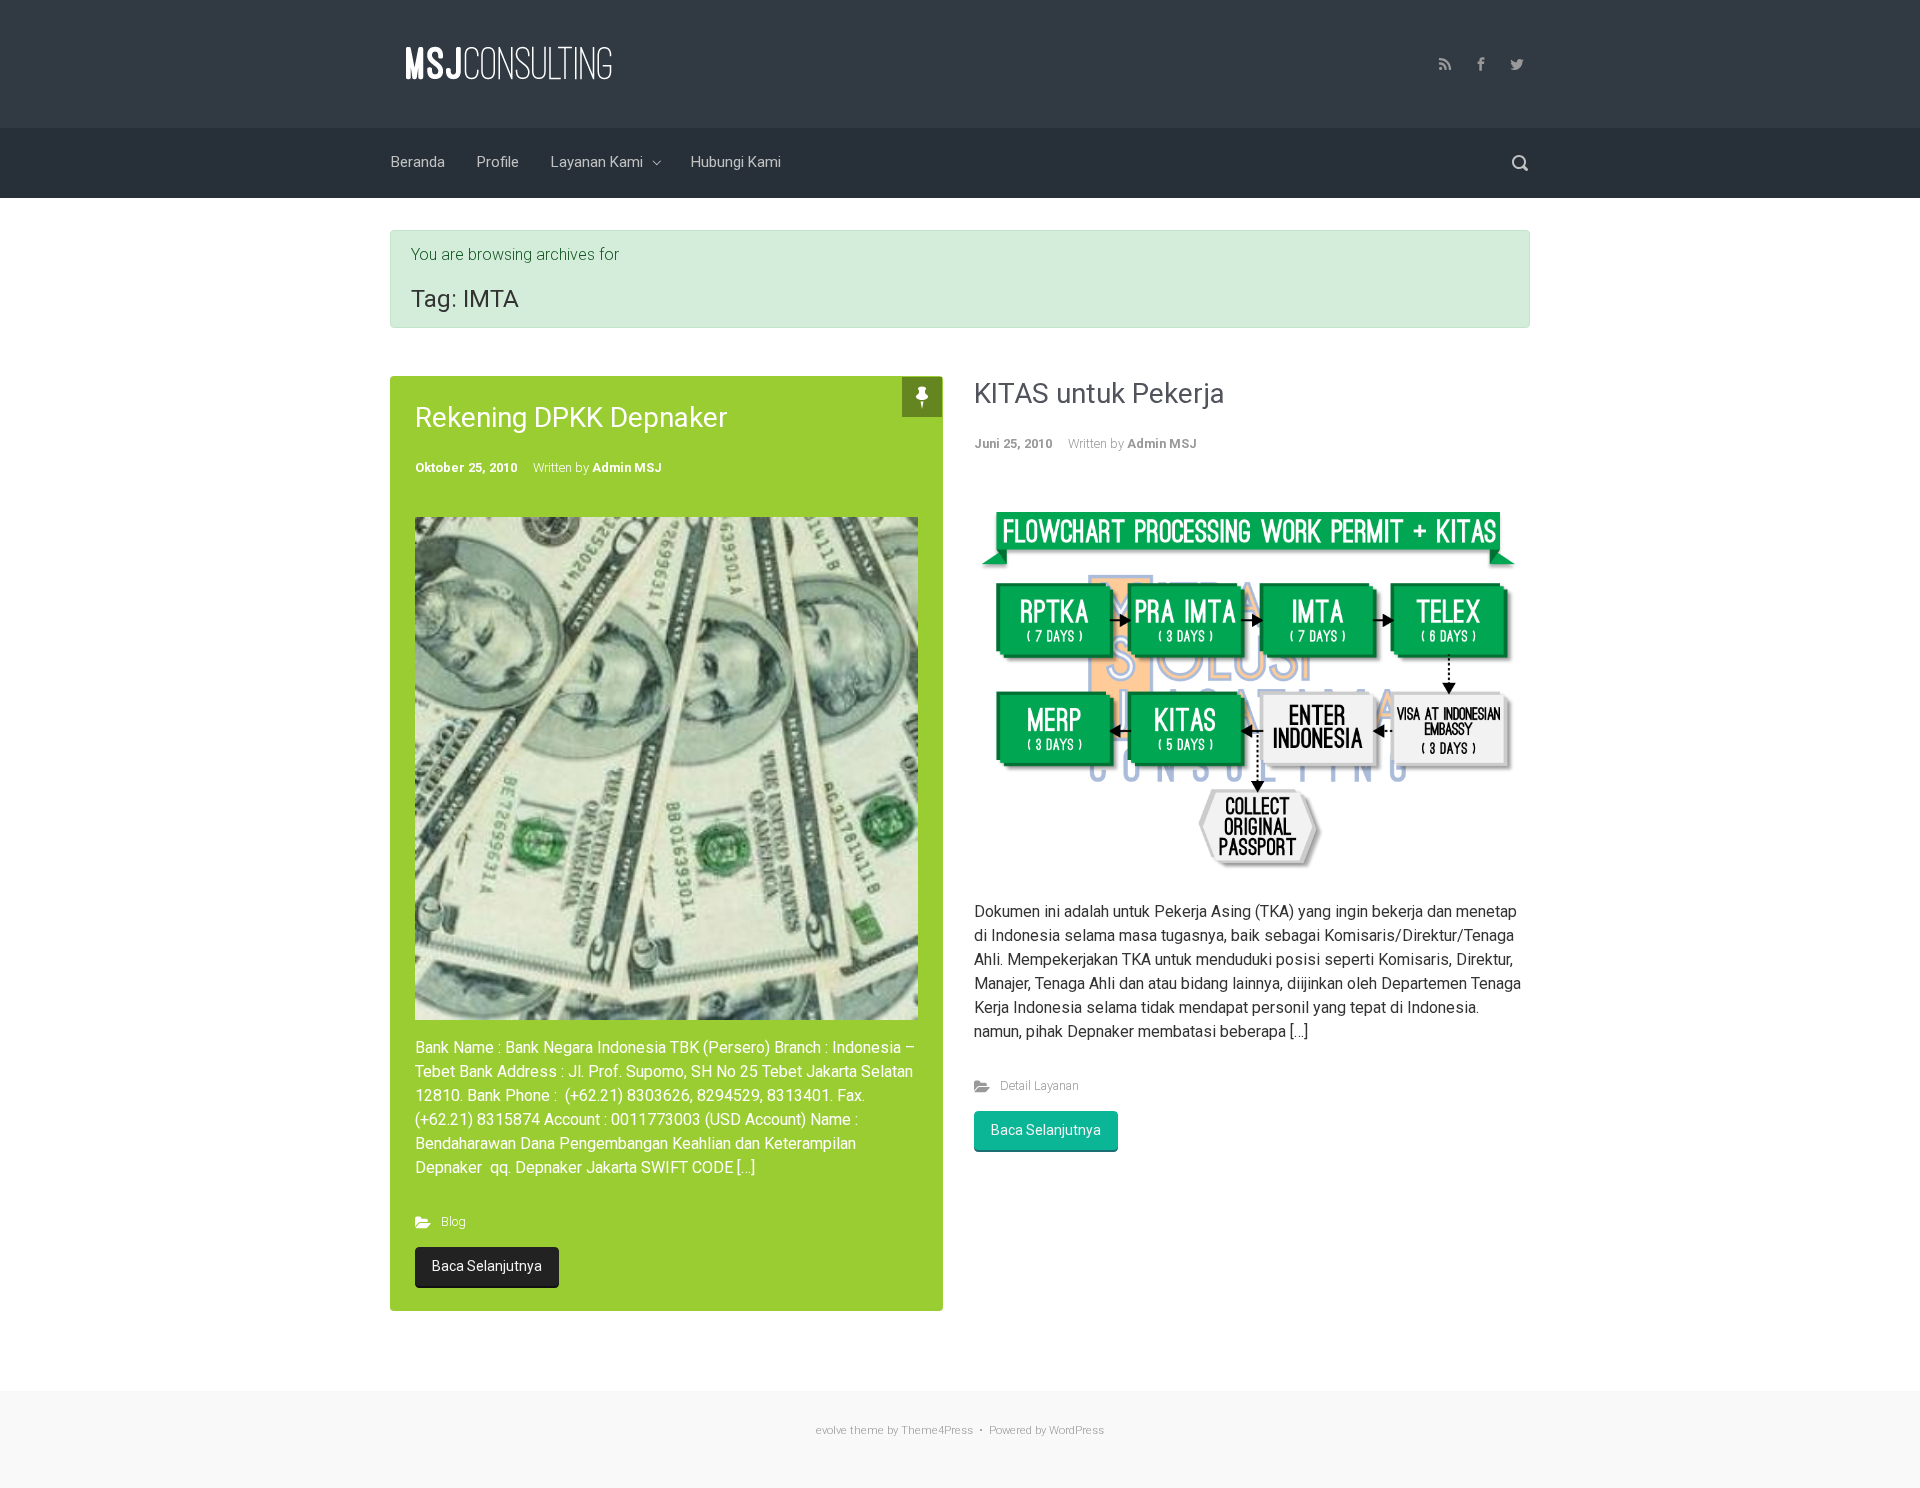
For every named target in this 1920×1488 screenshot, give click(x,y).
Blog (453, 1221)
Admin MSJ (627, 467)
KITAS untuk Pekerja (1099, 393)
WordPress (1076, 1430)
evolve (831, 1430)
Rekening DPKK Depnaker (571, 417)
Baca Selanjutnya (487, 1266)
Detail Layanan (1039, 1085)
